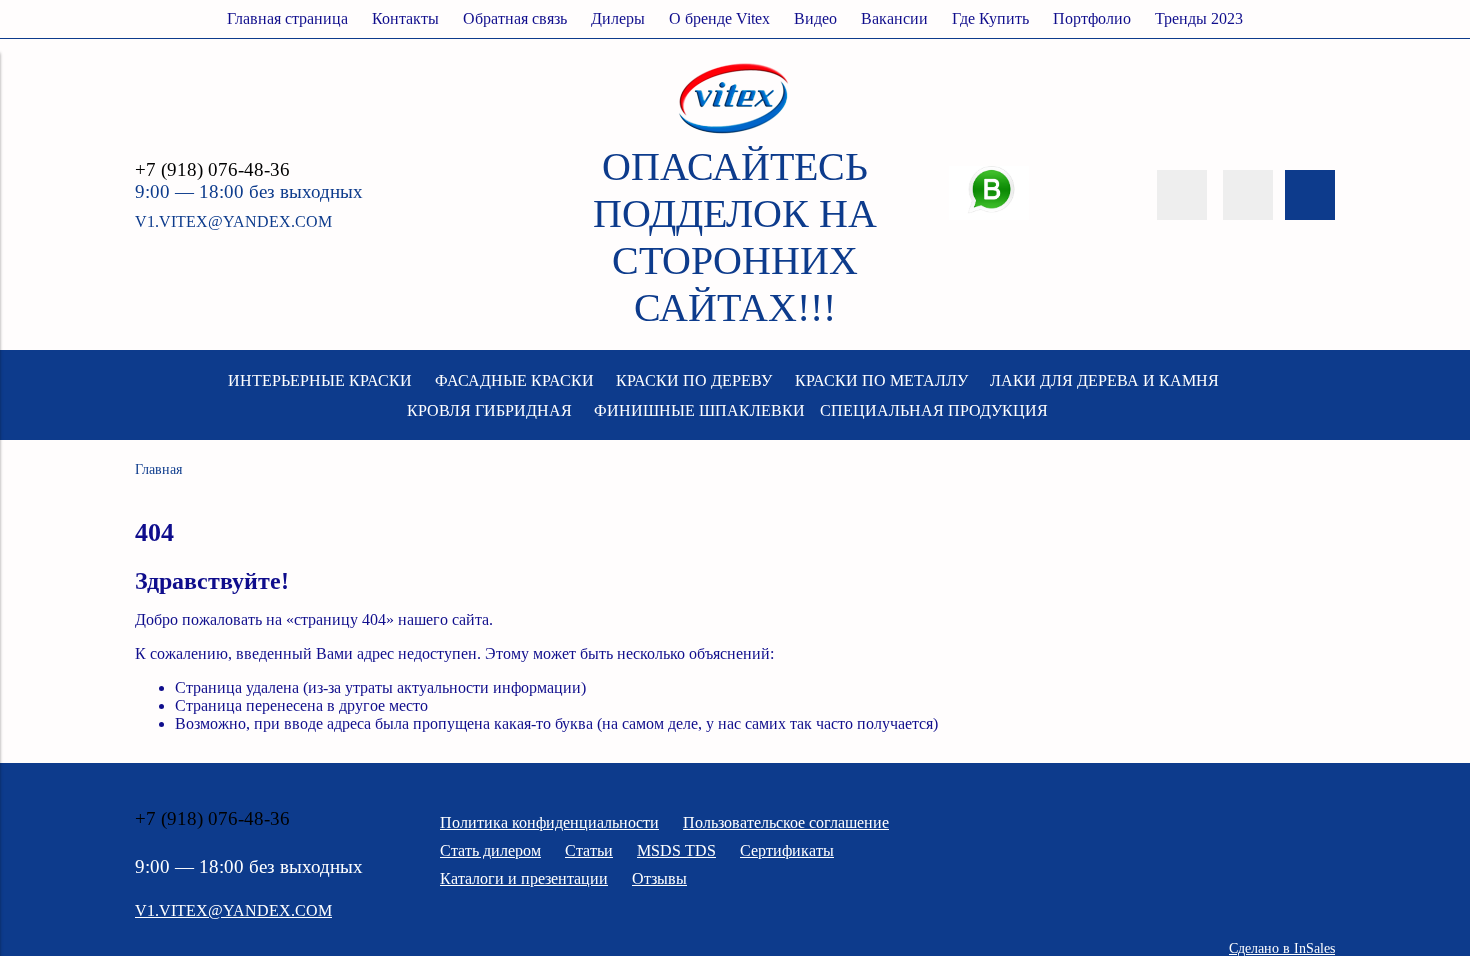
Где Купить (990, 18)
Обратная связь (515, 18)
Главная (158, 469)
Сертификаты (787, 850)
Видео (815, 18)
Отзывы (659, 878)
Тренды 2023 (1199, 18)
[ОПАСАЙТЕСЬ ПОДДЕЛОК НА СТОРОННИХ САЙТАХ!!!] (734, 133)
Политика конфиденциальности (549, 822)
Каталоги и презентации (524, 878)
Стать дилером (490, 850)
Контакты (405, 18)
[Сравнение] (1248, 195)
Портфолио (1092, 18)
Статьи (589, 850)
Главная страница (287, 18)
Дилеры (618, 18)
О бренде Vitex (719, 18)
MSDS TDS (676, 850)
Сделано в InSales (1282, 948)
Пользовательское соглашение (786, 822)
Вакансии (894, 18)
